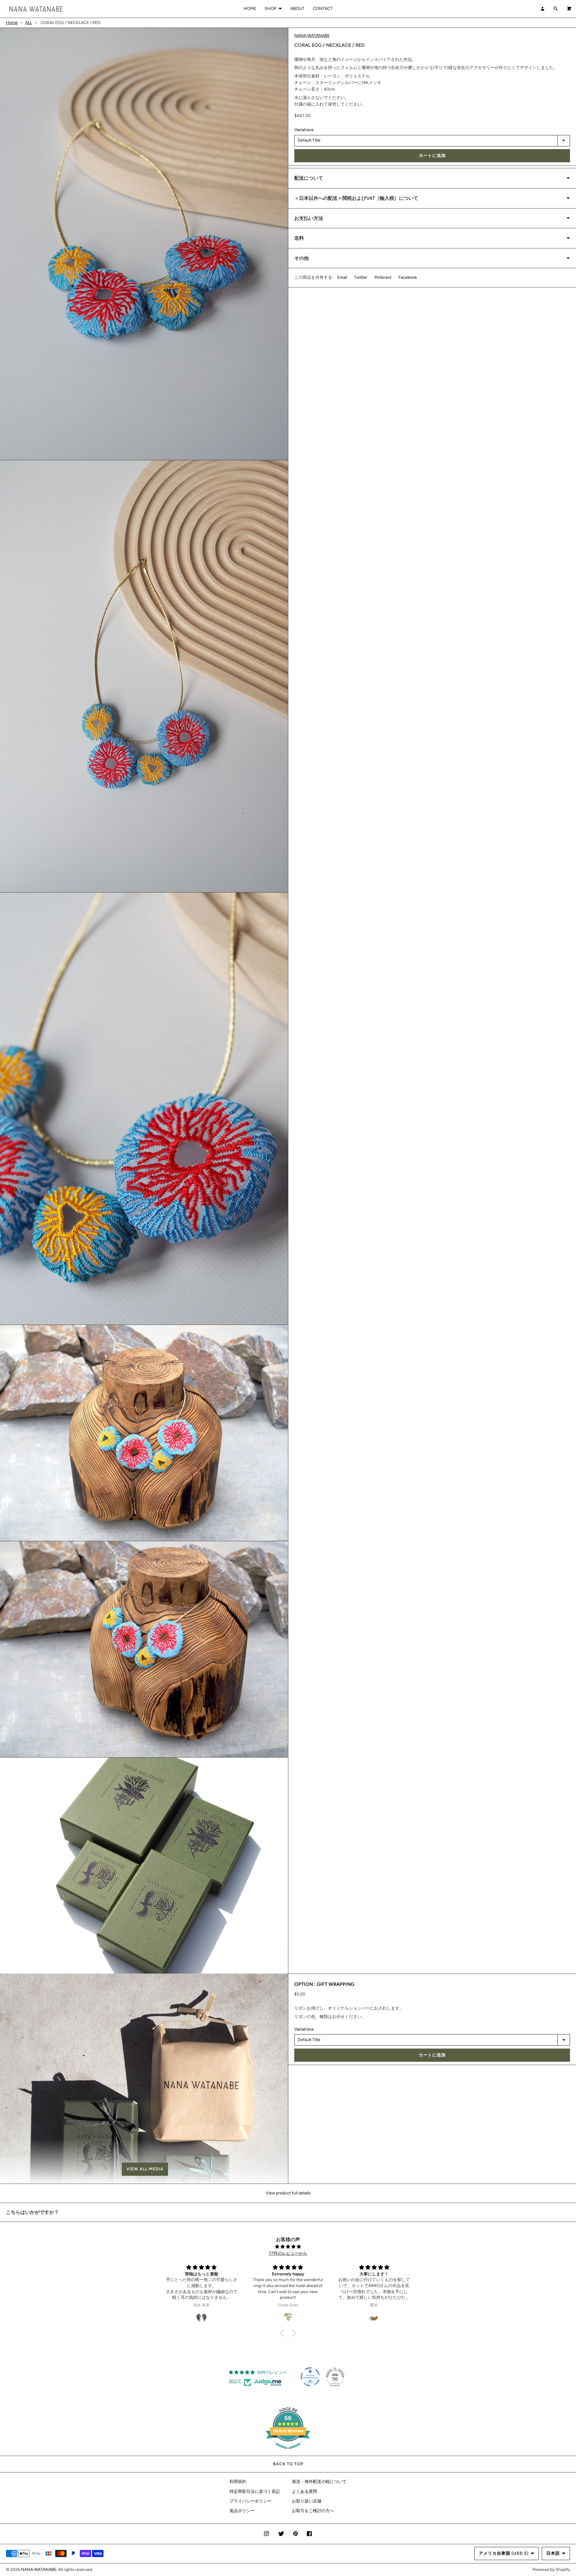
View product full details (288, 2193)
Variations (304, 130)
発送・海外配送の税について (319, 2482)
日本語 (553, 2553)
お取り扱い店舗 (307, 2501)
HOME (250, 9)
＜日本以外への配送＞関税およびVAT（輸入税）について (356, 198)
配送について (309, 178)
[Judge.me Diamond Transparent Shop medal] (310, 2377)
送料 (299, 238)
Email (342, 278)
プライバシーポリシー (250, 2501)
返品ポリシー (242, 2511)
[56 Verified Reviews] (288, 2452)
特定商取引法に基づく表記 (255, 2492)
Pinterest (383, 278)
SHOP (270, 9)
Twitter (361, 278)
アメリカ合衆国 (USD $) (504, 2553)
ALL (29, 23)
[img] (288, 2247)
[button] (144, 2169)
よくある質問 (304, 2492)
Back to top (288, 2464)
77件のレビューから (288, 2253)
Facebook (408, 278)
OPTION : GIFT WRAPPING (324, 1984)
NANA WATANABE (312, 36)
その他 (301, 258)
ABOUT (297, 9)
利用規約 (238, 2482)
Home (12, 23)
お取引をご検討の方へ (313, 2511)
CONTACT (323, 9)
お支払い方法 (309, 218)
